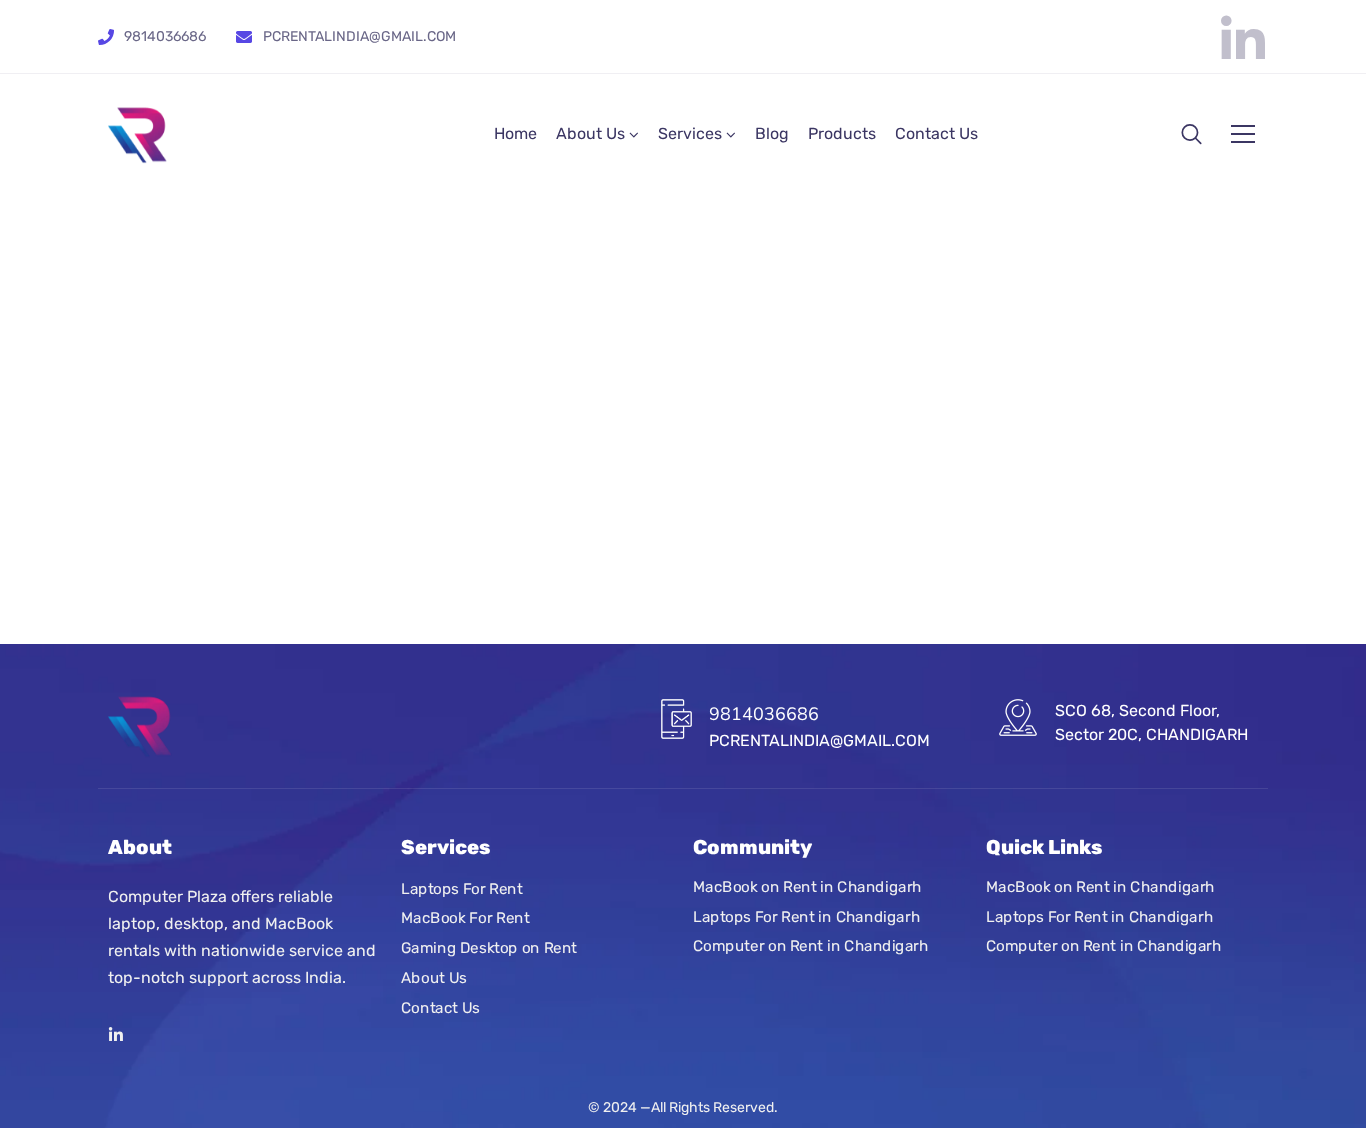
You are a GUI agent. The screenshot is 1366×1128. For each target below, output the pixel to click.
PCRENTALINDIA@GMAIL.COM (359, 36)
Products (842, 133)
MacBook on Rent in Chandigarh (807, 887)
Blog (772, 133)
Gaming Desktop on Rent (489, 948)
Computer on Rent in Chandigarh (811, 947)
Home (515, 133)
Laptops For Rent (462, 889)
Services (690, 133)
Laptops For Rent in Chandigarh (806, 917)
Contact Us (936, 133)
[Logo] (137, 134)
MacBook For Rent (465, 919)
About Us (590, 133)
